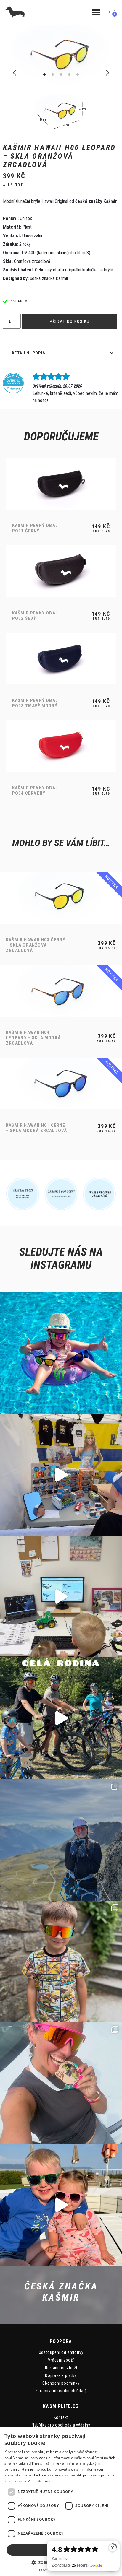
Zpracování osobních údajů (61, 2391)
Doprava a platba (61, 2375)
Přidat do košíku (70, 321)
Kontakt (61, 2417)
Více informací (40, 2481)
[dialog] (61, 2501)
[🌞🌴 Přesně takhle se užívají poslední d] (61, 1353)
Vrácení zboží (61, 2360)
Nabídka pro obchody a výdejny (61, 2425)
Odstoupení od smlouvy (61, 2352)
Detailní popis (29, 353)
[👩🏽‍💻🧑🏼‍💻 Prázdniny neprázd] (61, 1596)
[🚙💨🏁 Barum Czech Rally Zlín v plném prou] (61, 1475)
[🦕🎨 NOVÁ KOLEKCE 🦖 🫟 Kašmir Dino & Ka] (61, 2205)
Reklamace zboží (61, 2368)
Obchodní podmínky (61, 2383)
